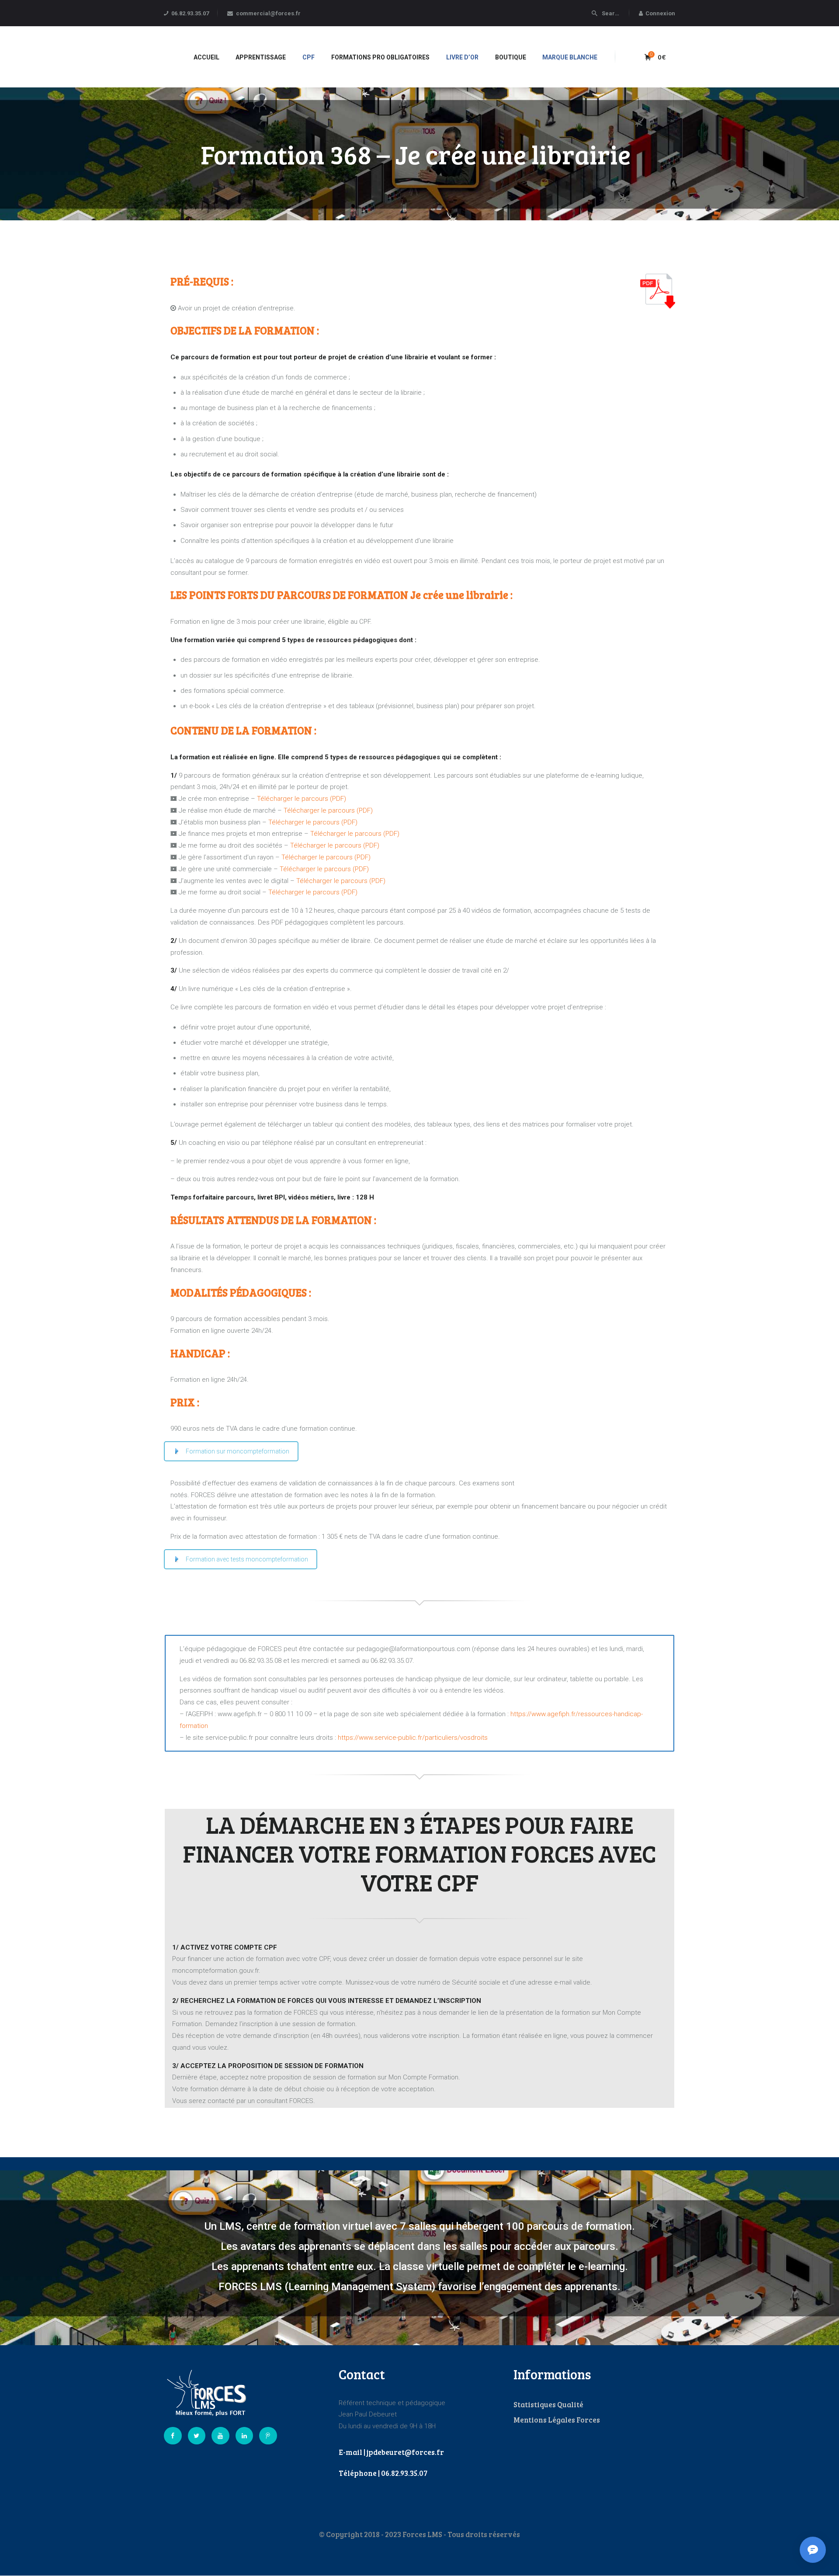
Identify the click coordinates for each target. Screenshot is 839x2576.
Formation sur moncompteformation (237, 1451)
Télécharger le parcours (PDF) (302, 799)
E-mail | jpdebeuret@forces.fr (391, 2452)
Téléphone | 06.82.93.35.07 (383, 2473)
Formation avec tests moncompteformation (247, 1559)
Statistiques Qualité (548, 2404)
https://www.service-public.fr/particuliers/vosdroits (413, 1738)
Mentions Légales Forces (557, 2420)
